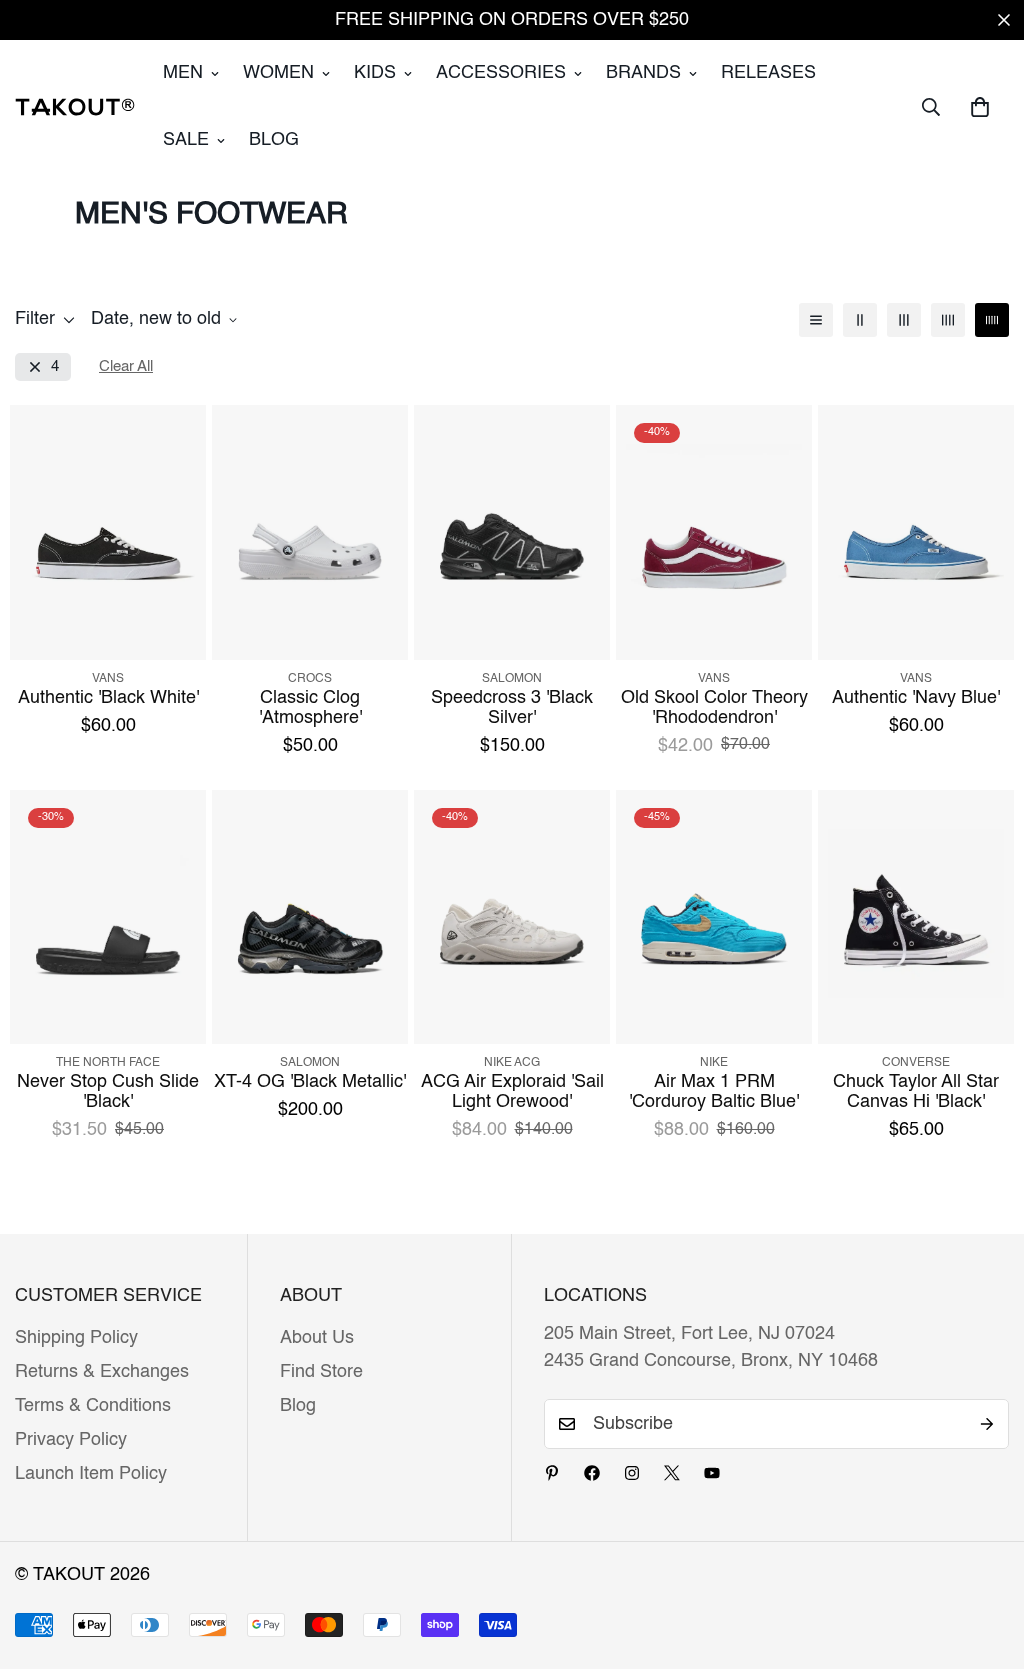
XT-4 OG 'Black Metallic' (310, 1082)
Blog (274, 140)
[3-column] (904, 320)
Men (183, 73)
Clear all (126, 366)
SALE (186, 140)
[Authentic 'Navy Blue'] (916, 532)
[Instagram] (632, 1473)
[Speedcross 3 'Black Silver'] (512, 532)
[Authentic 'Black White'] (108, 532)
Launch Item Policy (91, 1474)
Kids (375, 73)
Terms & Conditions (93, 1406)
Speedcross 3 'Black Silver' (512, 708)
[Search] (931, 107)
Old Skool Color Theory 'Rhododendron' (714, 708)
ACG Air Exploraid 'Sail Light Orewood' (512, 1092)
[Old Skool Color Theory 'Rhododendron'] (714, 532)
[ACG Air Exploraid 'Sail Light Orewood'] (512, 917)
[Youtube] (712, 1473)
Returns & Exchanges (102, 1372)
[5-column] (992, 320)
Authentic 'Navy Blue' (916, 698)
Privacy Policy (71, 1440)
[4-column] (948, 320)
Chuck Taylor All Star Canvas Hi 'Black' (916, 1092)
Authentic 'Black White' (108, 698)
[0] (980, 107)
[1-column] (816, 320)
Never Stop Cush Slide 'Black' (108, 1092)
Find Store (321, 1372)
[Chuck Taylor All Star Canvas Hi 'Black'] (916, 917)
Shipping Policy (76, 1338)
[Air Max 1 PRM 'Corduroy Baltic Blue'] (714, 917)
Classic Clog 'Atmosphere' (310, 708)
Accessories (501, 73)
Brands (643, 73)
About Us (317, 1338)
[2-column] (860, 320)
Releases (768, 73)
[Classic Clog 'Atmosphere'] (310, 532)
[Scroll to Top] (985, 1560)
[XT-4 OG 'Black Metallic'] (310, 917)
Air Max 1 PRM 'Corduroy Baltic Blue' (714, 1092)
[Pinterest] (552, 1473)
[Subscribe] (987, 1424)
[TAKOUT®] (75, 107)
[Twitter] (672, 1473)
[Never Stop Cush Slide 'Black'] (108, 917)
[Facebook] (592, 1473)
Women (278, 73)
